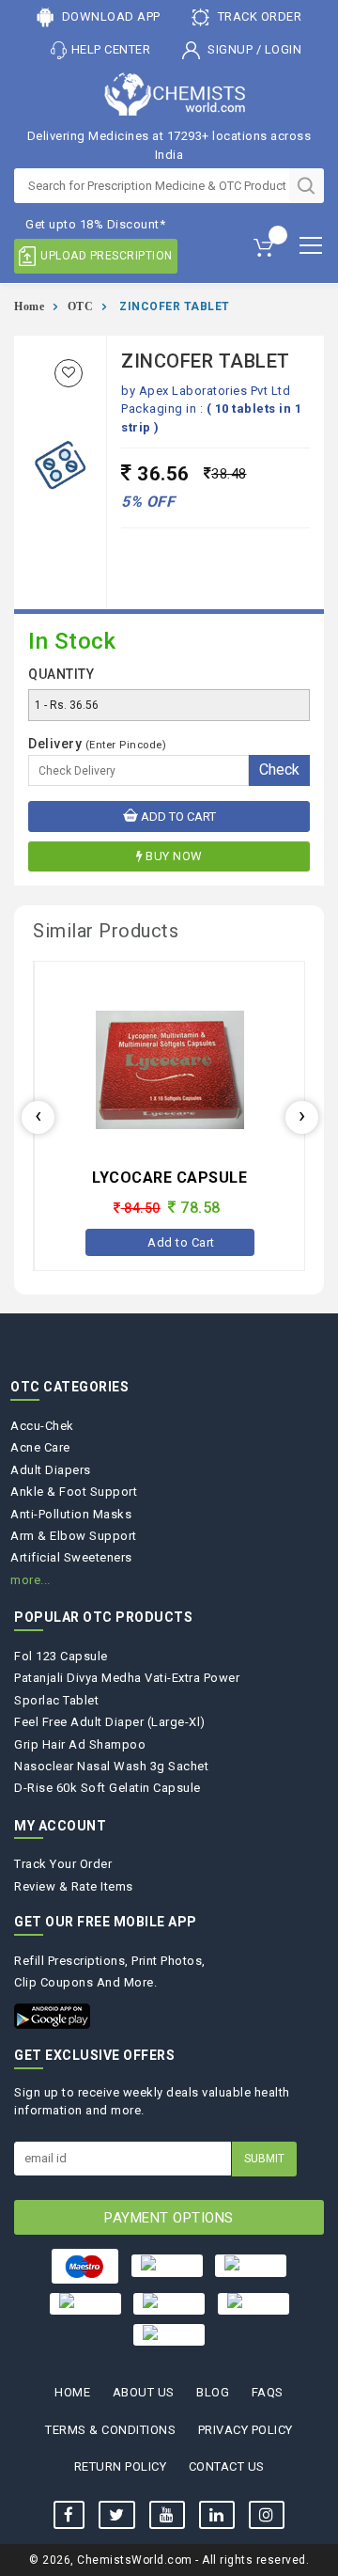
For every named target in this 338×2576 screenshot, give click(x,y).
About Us (144, 2392)
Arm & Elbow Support (74, 1536)
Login (284, 49)
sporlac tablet (56, 1700)
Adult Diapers (51, 1470)
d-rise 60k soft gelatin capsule (108, 1788)
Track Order (258, 16)
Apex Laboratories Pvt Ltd (215, 391)
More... (31, 1580)
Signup (230, 49)
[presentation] (38, 1117)
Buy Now (174, 856)
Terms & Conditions (110, 2430)
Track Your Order (63, 1864)
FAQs (268, 2392)
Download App (109, 16)
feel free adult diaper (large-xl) (110, 1722)
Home (29, 306)
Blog (213, 2392)
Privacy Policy (246, 2430)
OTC (81, 306)
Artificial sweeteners (71, 1557)
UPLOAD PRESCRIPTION (107, 256)
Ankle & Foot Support (74, 1492)
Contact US (227, 2466)
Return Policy (121, 2466)
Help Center (111, 49)
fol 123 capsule (61, 1656)
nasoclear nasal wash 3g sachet (111, 1766)
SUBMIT (264, 2159)
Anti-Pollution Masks (71, 1514)
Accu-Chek (42, 1426)
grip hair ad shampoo (80, 1744)
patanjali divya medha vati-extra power (127, 1678)
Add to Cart (177, 817)
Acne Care (40, 1447)
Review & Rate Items (74, 1886)
